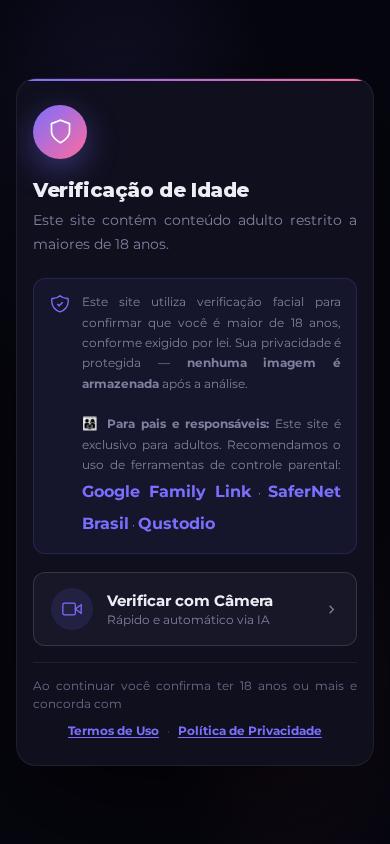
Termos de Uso (113, 731)
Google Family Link (166, 491)
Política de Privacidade (250, 731)
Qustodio (176, 523)
